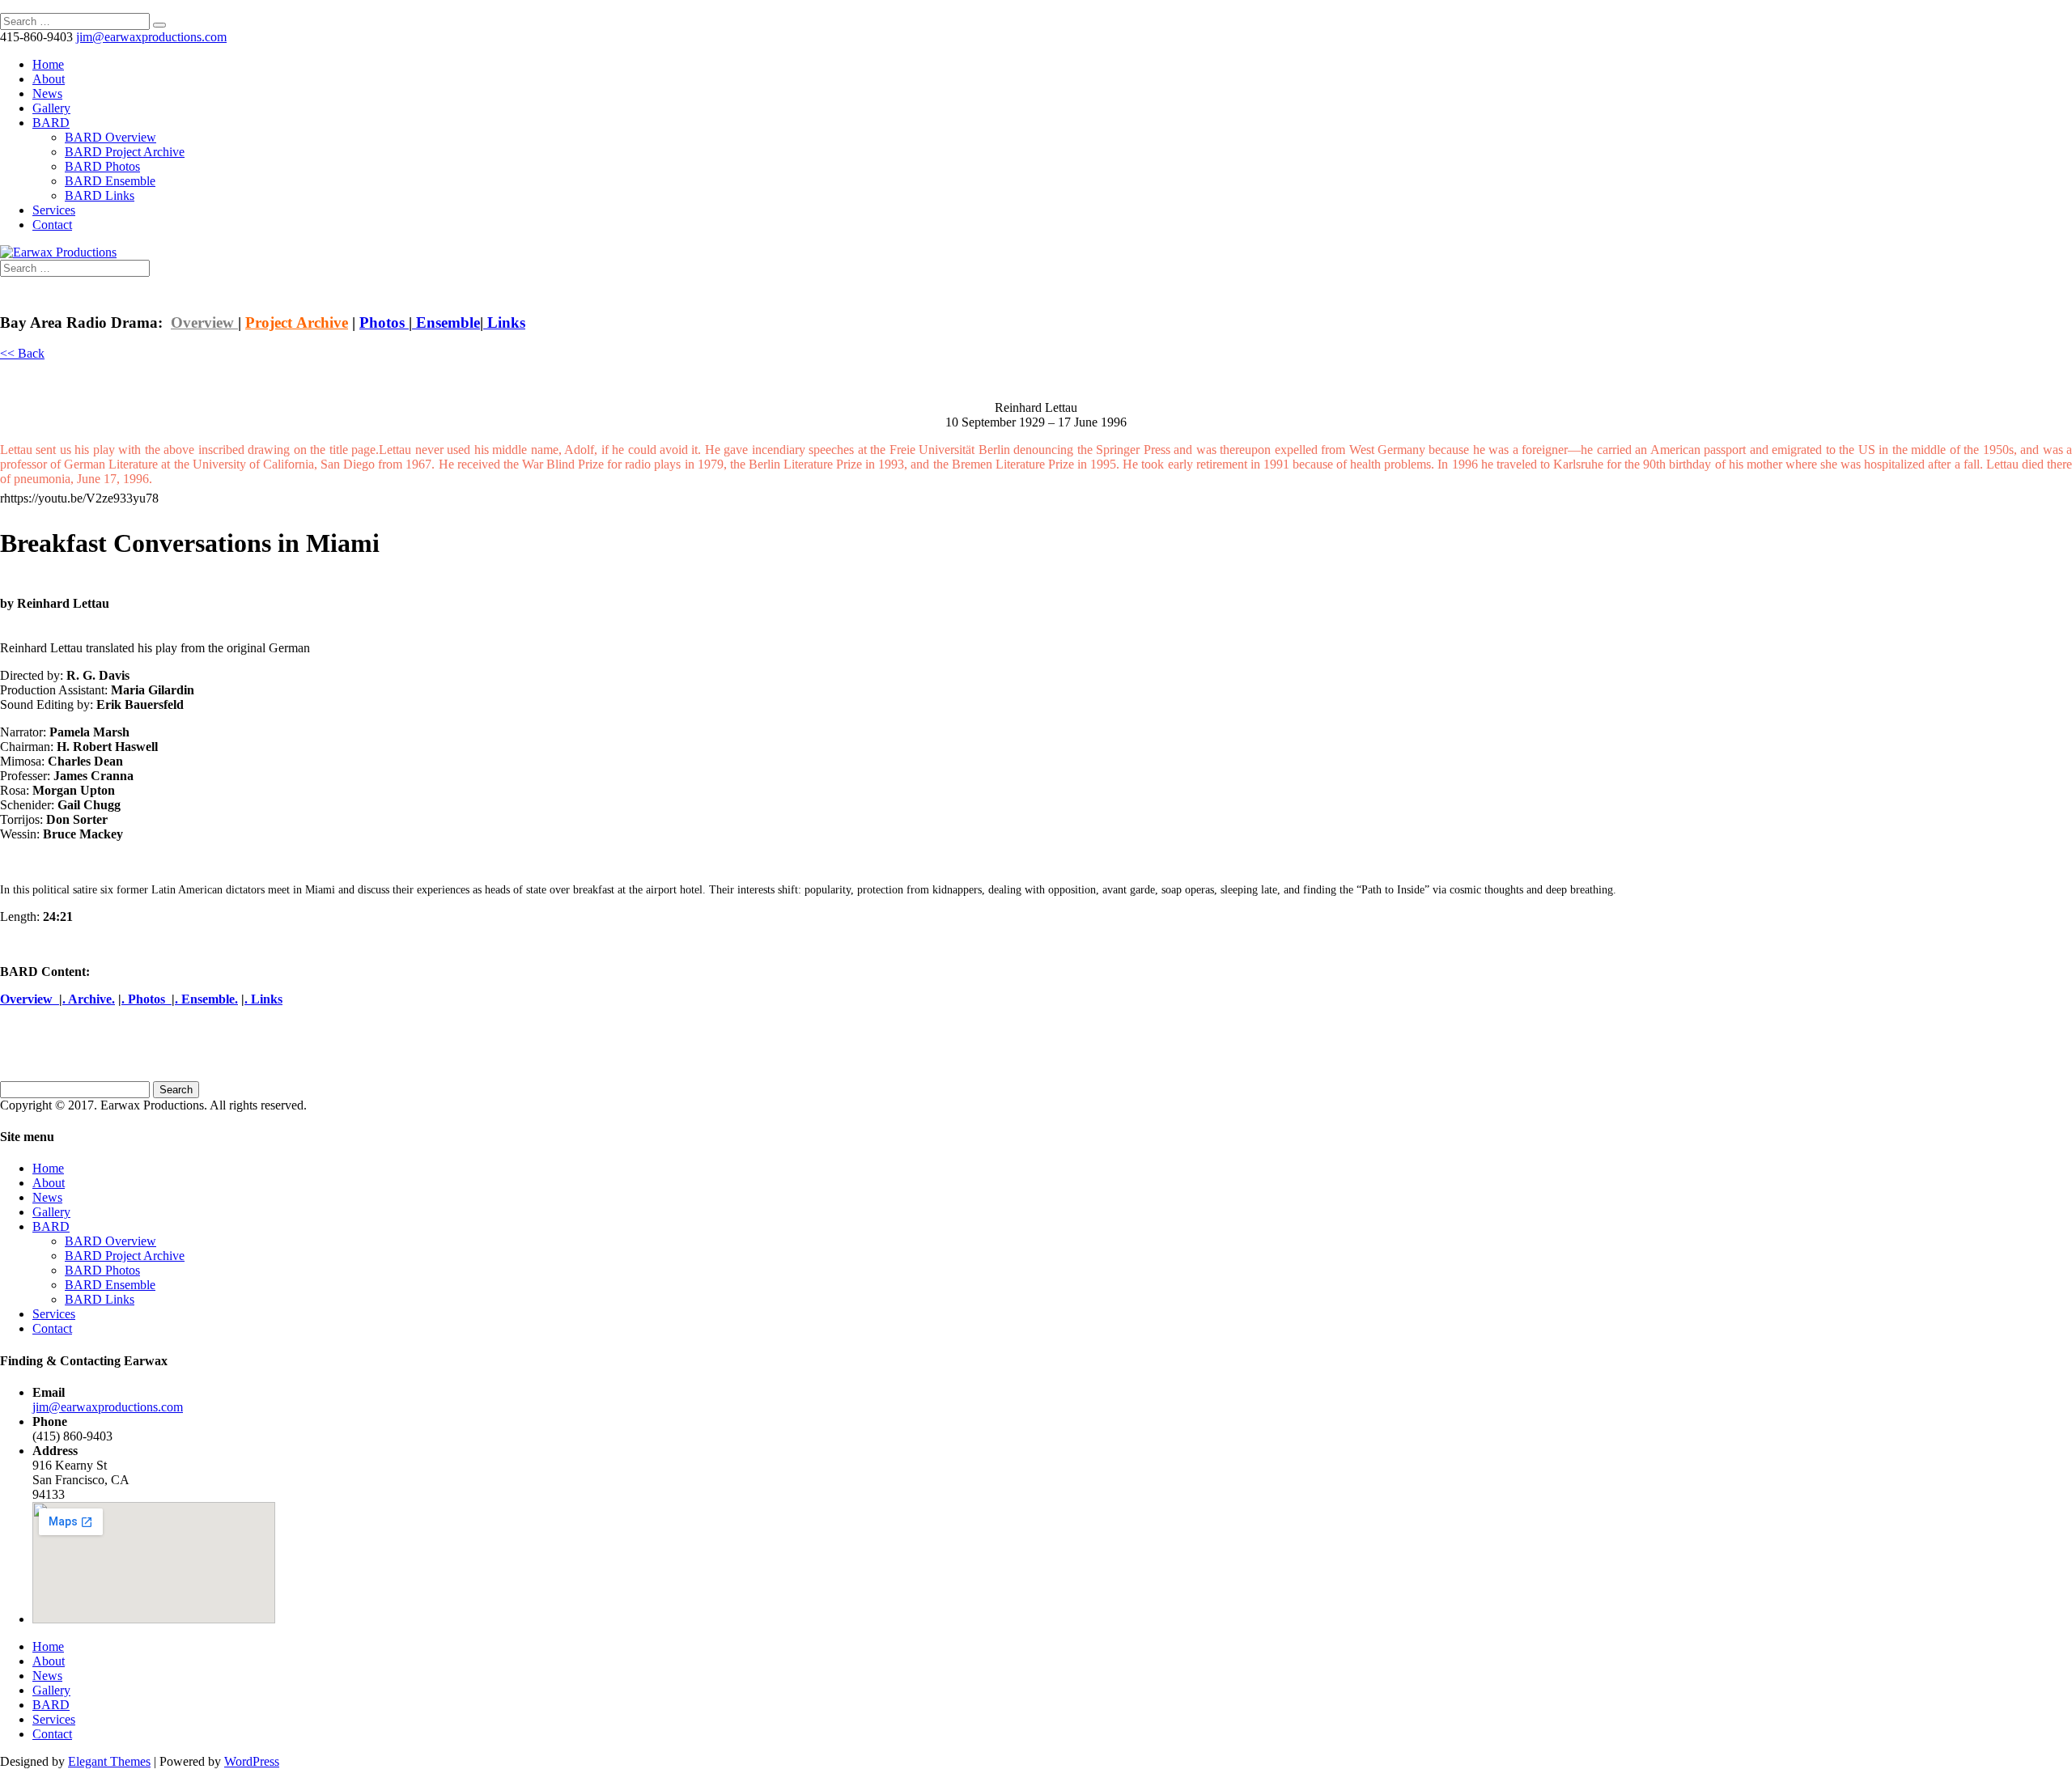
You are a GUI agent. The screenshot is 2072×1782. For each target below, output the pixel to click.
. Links (263, 999)
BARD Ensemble (110, 181)
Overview (204, 322)
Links (504, 322)
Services (54, 210)
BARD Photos (102, 166)
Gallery (51, 108)
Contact (52, 225)
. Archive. (89, 999)
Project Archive (297, 322)
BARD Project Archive (125, 152)
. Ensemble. (206, 999)
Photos (384, 322)
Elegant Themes (109, 1761)
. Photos (146, 999)
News (47, 93)
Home (48, 64)
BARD (51, 123)
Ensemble (446, 322)
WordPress (252, 1761)
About (49, 79)
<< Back (22, 353)
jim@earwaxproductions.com (108, 1407)
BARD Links (100, 195)
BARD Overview (110, 137)
